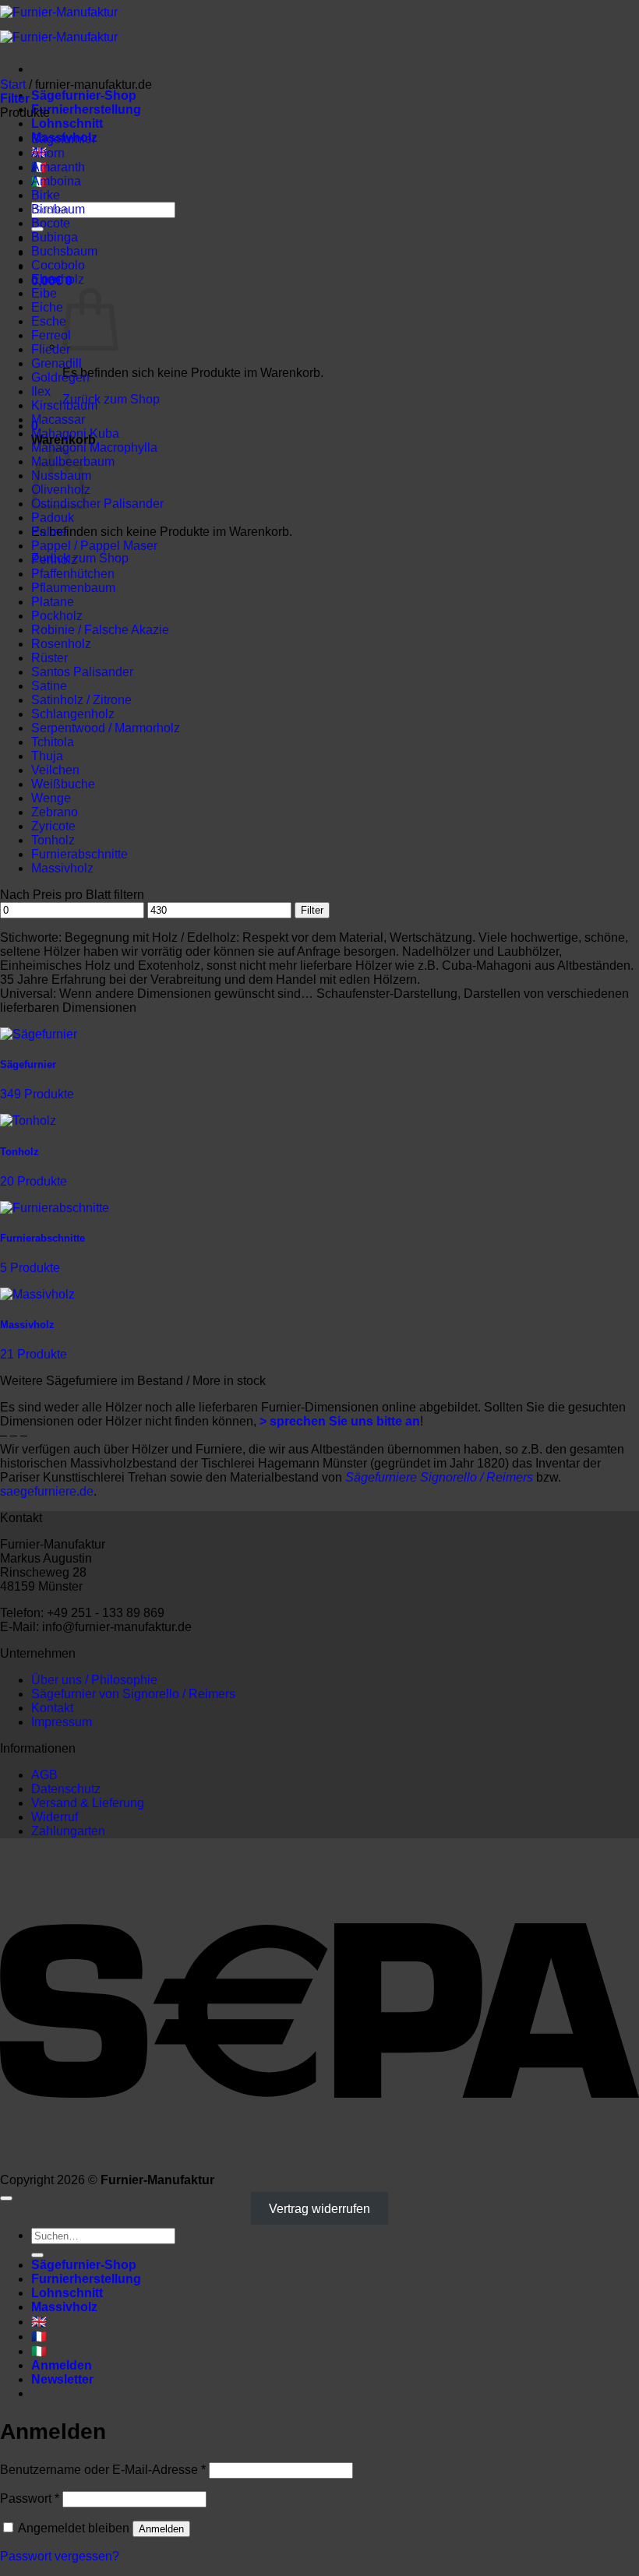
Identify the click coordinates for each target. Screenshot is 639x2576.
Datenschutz (66, 1789)
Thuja (47, 756)
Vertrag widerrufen (319, 2208)
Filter (312, 910)
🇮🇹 (39, 2351)
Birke (46, 195)
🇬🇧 (39, 2322)
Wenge (51, 798)
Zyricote (53, 826)
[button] (15, 99)
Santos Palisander (82, 672)
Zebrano (55, 812)
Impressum (62, 1722)
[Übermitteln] (37, 2255)
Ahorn (48, 153)
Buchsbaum (64, 251)
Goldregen (60, 377)
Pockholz (57, 616)
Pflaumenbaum (73, 588)
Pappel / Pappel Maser (94, 546)
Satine (49, 686)
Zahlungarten (68, 1831)
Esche (49, 321)
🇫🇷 (39, 2336)
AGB (44, 1775)
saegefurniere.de (47, 1491)
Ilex (41, 391)
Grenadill (56, 363)
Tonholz (53, 840)
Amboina (56, 181)
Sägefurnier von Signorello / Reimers (133, 1694)
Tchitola (53, 742)
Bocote (51, 223)
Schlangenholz (73, 714)
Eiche (47, 307)
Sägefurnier (64, 139)
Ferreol (51, 335)
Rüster (49, 658)
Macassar (58, 419)
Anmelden (161, 2529)
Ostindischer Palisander (97, 504)
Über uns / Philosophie (94, 1680)
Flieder (51, 349)
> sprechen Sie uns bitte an (340, 1421)
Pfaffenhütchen (73, 574)
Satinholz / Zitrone (81, 700)
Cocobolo (58, 265)
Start (13, 85)
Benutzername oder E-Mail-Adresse (103, 2470)
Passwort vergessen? (60, 2556)
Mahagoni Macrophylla (94, 448)
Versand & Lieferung (88, 1803)
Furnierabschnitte (79, 854)
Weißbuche (63, 784)
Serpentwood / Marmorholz (106, 728)
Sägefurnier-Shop (84, 95)
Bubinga (55, 237)
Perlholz (54, 560)
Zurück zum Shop (111, 399)
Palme (49, 532)
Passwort (30, 2498)
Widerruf (55, 1817)
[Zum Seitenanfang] (6, 2198)
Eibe (44, 293)
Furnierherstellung (86, 109)
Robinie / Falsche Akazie (100, 630)
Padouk (53, 518)
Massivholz (62, 868)
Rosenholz (61, 644)
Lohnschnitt (67, 123)
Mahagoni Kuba (75, 433)
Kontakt (52, 1708)
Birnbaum (58, 209)
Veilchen (55, 770)
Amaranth (58, 167)
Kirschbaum (64, 405)
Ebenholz (58, 279)
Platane (53, 602)
